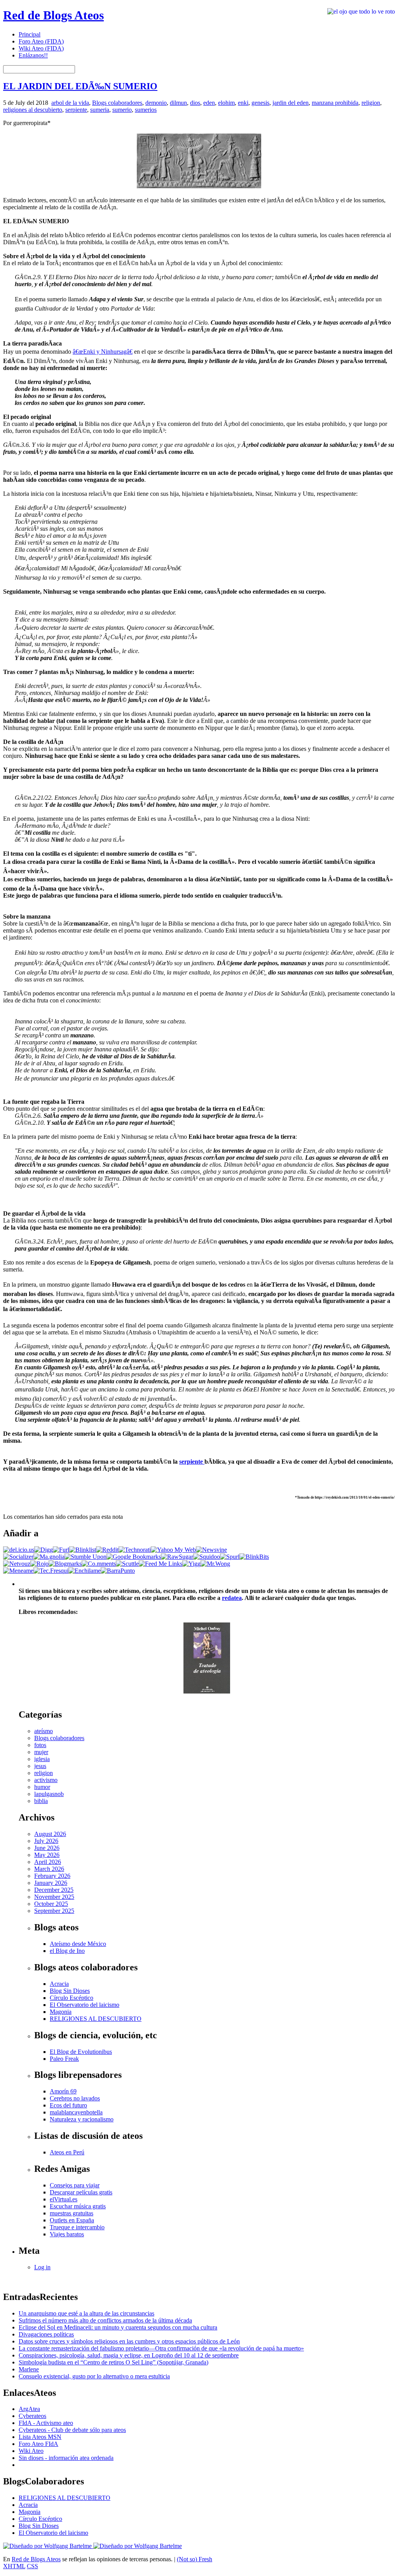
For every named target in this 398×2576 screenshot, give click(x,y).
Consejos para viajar (75, 2185)
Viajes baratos (67, 2234)
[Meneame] (18, 1571)
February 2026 (52, 1876)
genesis (260, 103)
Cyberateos (32, 2416)
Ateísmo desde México (78, 1944)
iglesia (42, 1759)
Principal (30, 34)
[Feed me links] (161, 1564)
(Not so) (188, 2559)
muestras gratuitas (72, 2213)
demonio (156, 103)
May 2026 (47, 1855)
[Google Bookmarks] (134, 1557)
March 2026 (49, 1869)
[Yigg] (191, 1564)
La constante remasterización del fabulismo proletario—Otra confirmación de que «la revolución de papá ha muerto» (161, 2348)
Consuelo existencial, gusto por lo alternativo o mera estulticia (94, 2376)
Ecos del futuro (68, 2105)
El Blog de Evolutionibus (81, 2052)
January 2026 (51, 1883)
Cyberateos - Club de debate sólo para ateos (72, 2430)
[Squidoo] (207, 1557)
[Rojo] (39, 1564)
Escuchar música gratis (78, 2206)
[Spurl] (230, 1557)
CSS (32, 2566)
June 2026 (47, 1848)
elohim (226, 103)
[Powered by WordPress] (48, 2546)
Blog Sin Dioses (70, 1991)
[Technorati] (135, 1550)
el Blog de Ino (67, 1951)
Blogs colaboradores (117, 103)
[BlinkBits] (254, 1557)
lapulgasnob (49, 1794)
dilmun (178, 103)
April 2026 (48, 1862)
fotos (40, 1745)
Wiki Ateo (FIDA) (41, 48)
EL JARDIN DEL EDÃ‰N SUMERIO (80, 86)
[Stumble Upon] (86, 1557)
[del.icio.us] (19, 1550)
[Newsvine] (211, 1550)
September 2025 (54, 1911)
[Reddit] (107, 1550)
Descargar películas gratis (81, 2192)
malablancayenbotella (76, 2112)
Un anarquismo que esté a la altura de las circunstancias (86, 2313)
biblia (41, 1801)
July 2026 (46, 1841)
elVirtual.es (64, 2199)
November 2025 (54, 1897)
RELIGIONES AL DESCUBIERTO (96, 2019)
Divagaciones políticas (46, 2334)
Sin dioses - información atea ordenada (66, 2458)
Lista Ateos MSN (40, 2437)
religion (371, 103)
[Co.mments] (99, 1564)
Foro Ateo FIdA (38, 2444)
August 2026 (50, 1834)
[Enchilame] (85, 1571)
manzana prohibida (335, 103)
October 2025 (51, 1904)
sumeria (100, 110)
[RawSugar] (177, 1557)
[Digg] (44, 1550)
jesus (40, 1766)
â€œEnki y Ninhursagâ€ (103, 352)
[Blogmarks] (65, 1564)
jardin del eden (291, 103)
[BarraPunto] (118, 1571)
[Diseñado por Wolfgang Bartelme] (138, 2546)
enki (243, 103)
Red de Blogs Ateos (53, 15)
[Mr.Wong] (215, 1564)
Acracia (59, 1984)
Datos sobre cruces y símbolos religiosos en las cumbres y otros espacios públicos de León (129, 2341)
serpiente (76, 110)
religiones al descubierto (33, 110)
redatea (232, 1598)
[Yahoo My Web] (173, 1550)
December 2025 (54, 1890)
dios (195, 103)
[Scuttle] (127, 1564)
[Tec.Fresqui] (51, 1571)
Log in (42, 2267)
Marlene (29, 2369)
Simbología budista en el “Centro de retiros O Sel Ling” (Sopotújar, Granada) (113, 2362)
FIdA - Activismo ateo (46, 2423)
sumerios (146, 110)
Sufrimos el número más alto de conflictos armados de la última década (105, 2320)
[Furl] (61, 1550)
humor (42, 1787)
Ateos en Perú (67, 2152)
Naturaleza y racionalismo (82, 2119)
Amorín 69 (63, 2091)
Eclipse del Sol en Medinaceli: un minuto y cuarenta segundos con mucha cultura (118, 2327)
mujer (41, 1752)
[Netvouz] (17, 1564)
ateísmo (44, 1731)
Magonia (61, 2012)
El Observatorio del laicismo (85, 2005)
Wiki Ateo (31, 2451)
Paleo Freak (64, 2059)
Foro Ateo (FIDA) (41, 41)
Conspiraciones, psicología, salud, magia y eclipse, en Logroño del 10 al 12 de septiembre (129, 2355)
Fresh (205, 2559)
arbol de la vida (70, 103)
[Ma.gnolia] (49, 1557)
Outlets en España (72, 2220)
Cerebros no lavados (75, 2098)
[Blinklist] (83, 1550)
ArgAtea (29, 2409)
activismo (46, 1780)
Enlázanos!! (33, 55)
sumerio (122, 110)
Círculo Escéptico (72, 1998)
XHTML (14, 2566)
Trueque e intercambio (77, 2227)
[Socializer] (18, 1557)
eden (209, 103)
